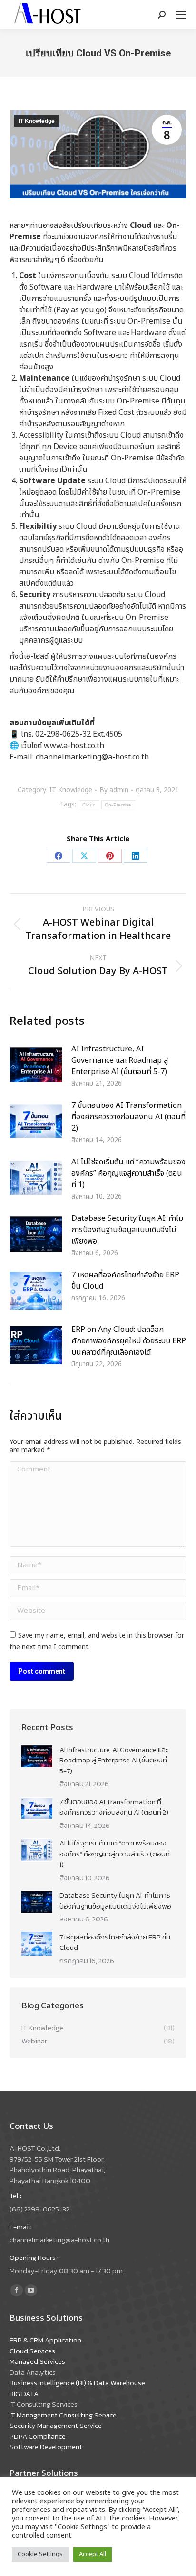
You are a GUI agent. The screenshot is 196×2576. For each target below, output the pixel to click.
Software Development (46, 2447)
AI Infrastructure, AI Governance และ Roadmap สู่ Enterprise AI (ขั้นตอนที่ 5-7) (120, 1060)
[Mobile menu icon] (181, 15)
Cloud (89, 805)
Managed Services (37, 2361)
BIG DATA (24, 2393)
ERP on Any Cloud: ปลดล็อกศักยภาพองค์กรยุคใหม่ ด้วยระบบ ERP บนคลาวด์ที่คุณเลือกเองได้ (129, 1341)
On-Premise (118, 805)
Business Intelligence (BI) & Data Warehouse (77, 2383)
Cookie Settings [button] (40, 2554)
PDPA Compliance (38, 2436)
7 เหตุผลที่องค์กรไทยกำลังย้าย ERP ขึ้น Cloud (125, 1281)
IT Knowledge (37, 121)
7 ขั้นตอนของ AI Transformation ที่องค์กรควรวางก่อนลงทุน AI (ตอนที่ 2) (128, 1117)
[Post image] (36, 1065)
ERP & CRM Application (45, 2340)
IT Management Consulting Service (63, 2415)
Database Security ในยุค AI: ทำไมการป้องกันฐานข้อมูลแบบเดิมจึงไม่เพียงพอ (127, 1230)
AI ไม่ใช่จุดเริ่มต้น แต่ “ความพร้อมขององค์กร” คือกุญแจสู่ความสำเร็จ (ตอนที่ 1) (128, 1173)
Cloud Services (32, 2351)
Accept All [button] (93, 2554)
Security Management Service (56, 2425)
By (114, 791)
